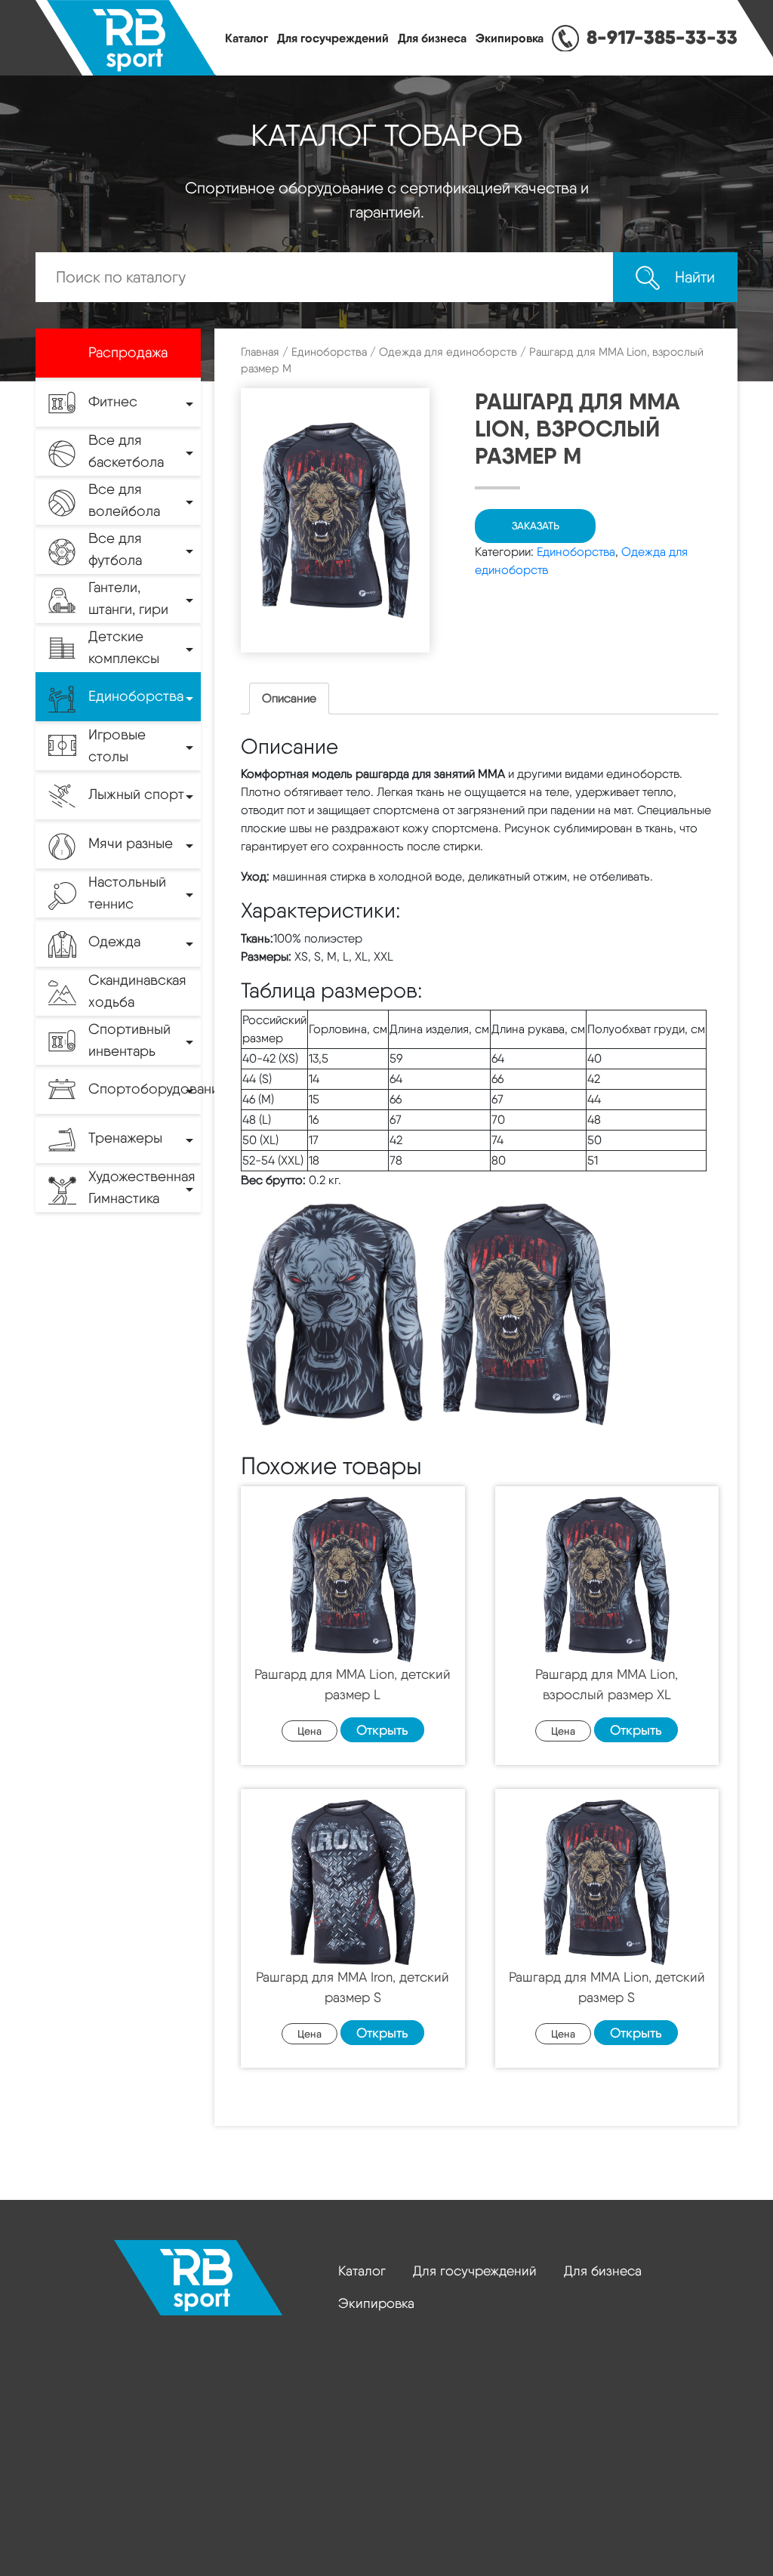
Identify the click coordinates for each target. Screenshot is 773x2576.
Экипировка (510, 38)
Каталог (246, 38)
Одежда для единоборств (448, 352)
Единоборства (329, 352)
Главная (260, 352)
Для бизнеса (432, 38)
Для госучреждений (333, 38)
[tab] (289, 699)
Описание (289, 698)
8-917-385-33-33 (662, 37)
